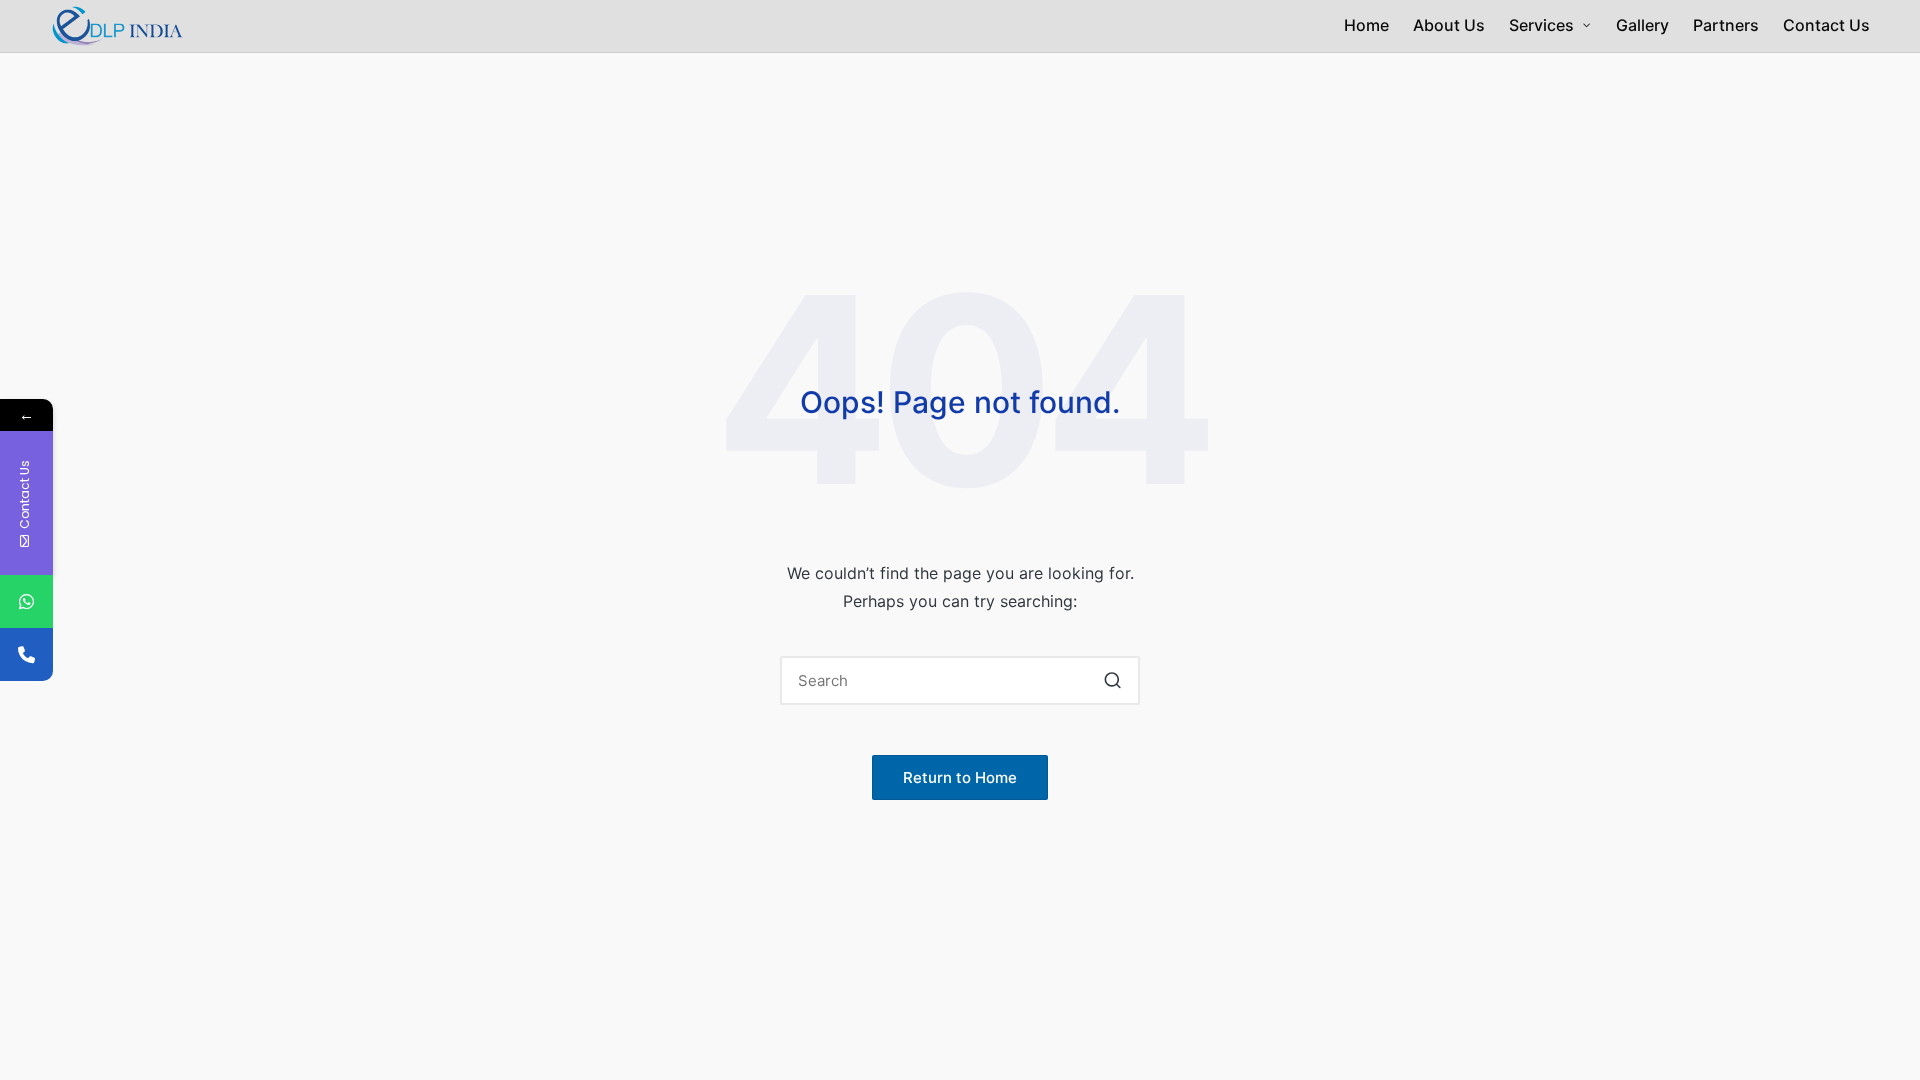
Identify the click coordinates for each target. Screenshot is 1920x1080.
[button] (1112, 680)
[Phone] (26, 654)
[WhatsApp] (26, 601)
